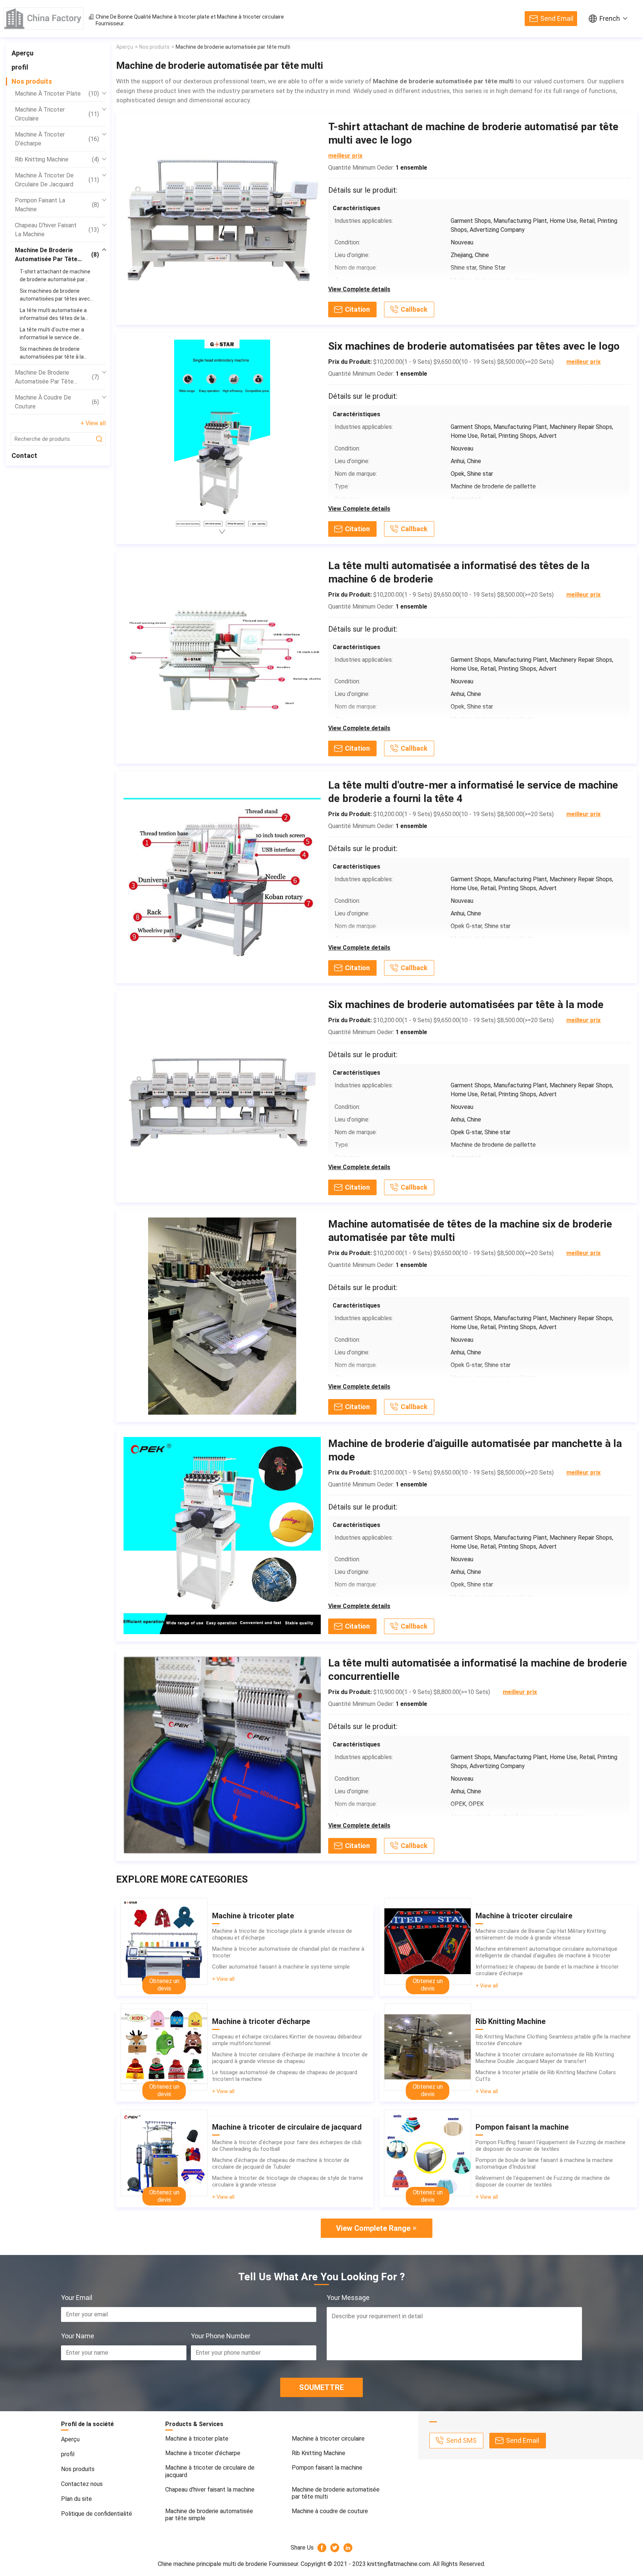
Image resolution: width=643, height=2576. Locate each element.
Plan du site (76, 2499)
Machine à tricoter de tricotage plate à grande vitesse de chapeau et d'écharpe (282, 1934)
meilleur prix (345, 156)
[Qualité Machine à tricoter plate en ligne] (164, 1941)
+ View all (93, 423)
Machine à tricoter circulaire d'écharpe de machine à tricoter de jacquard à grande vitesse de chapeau (290, 2058)
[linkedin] (348, 2548)
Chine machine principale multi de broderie (212, 2564)
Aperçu (23, 53)
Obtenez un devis (164, 1985)
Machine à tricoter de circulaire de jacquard (57, 180)
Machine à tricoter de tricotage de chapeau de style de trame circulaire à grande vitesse (288, 2181)
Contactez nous (82, 2484)
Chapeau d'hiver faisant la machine (57, 230)
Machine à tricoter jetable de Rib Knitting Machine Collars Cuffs (546, 2076)
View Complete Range (373, 2228)
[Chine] (44, 19)
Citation (357, 309)
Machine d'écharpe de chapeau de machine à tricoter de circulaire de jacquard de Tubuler (281, 2163)
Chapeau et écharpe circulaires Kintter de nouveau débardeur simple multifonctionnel (287, 2040)
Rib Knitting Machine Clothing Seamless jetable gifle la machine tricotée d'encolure (553, 2040)
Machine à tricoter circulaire (250, 17)
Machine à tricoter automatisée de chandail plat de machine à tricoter (288, 1952)
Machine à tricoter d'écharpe (57, 139)
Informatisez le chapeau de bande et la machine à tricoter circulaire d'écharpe (547, 1970)
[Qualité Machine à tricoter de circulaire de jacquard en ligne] (164, 2153)
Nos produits (32, 81)
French (610, 18)
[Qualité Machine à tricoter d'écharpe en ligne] (164, 2047)
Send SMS (461, 2440)
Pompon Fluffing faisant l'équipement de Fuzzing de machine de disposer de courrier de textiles (551, 2146)
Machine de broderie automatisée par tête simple (57, 378)
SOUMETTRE (321, 2387)
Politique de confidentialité (97, 2514)
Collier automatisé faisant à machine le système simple (281, 1967)
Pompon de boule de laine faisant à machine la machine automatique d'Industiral (544, 2163)
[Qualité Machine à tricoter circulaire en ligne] (428, 1941)
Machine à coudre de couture (57, 402)
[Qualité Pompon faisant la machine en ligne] (428, 2153)
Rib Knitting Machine (57, 159)
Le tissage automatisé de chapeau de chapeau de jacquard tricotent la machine (285, 2076)
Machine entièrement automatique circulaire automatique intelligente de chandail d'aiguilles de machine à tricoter (546, 1952)
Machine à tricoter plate (181, 17)
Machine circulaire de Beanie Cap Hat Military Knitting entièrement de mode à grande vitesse (541, 1934)
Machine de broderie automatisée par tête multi (57, 255)
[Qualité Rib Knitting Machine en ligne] (428, 2047)
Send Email (557, 18)
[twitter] (335, 2548)
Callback (414, 309)
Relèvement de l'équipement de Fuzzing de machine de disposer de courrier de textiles (543, 2181)
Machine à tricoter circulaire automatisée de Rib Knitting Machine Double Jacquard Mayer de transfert (545, 2058)
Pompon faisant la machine (57, 205)
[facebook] (322, 2548)
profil (20, 67)
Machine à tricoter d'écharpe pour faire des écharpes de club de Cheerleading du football (287, 2146)
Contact (24, 455)
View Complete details (359, 289)
